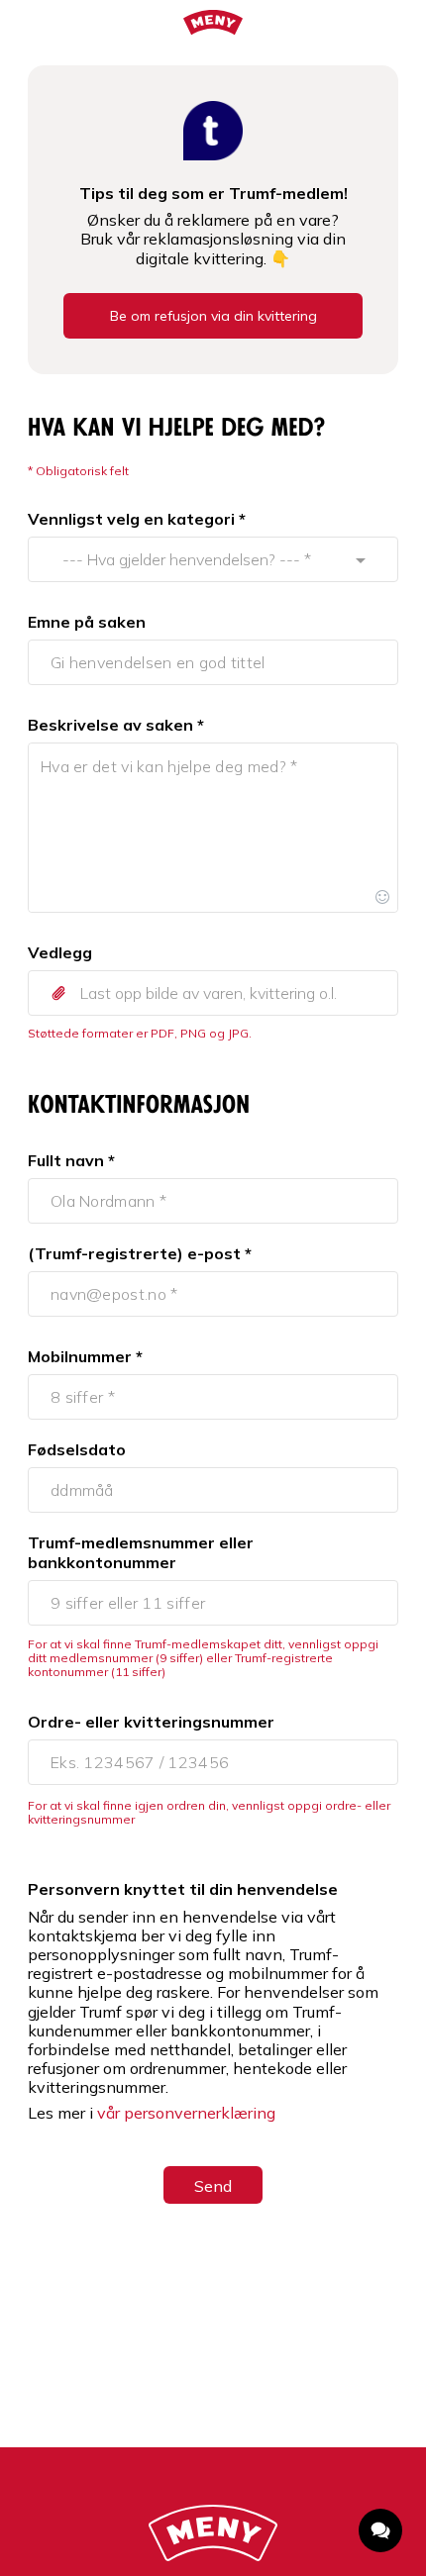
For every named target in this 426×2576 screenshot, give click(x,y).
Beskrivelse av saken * (116, 725)
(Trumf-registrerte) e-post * (140, 1253)
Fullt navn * (71, 1160)
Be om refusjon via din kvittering (213, 316)
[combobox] (194, 559)
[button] (213, 993)
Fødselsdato (77, 1449)
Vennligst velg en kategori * (137, 519)
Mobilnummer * (85, 1356)
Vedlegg (60, 952)
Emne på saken (87, 622)
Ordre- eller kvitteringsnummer (151, 1722)
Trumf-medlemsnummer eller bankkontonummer (141, 1552)
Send (213, 2186)
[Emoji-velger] (382, 897)
